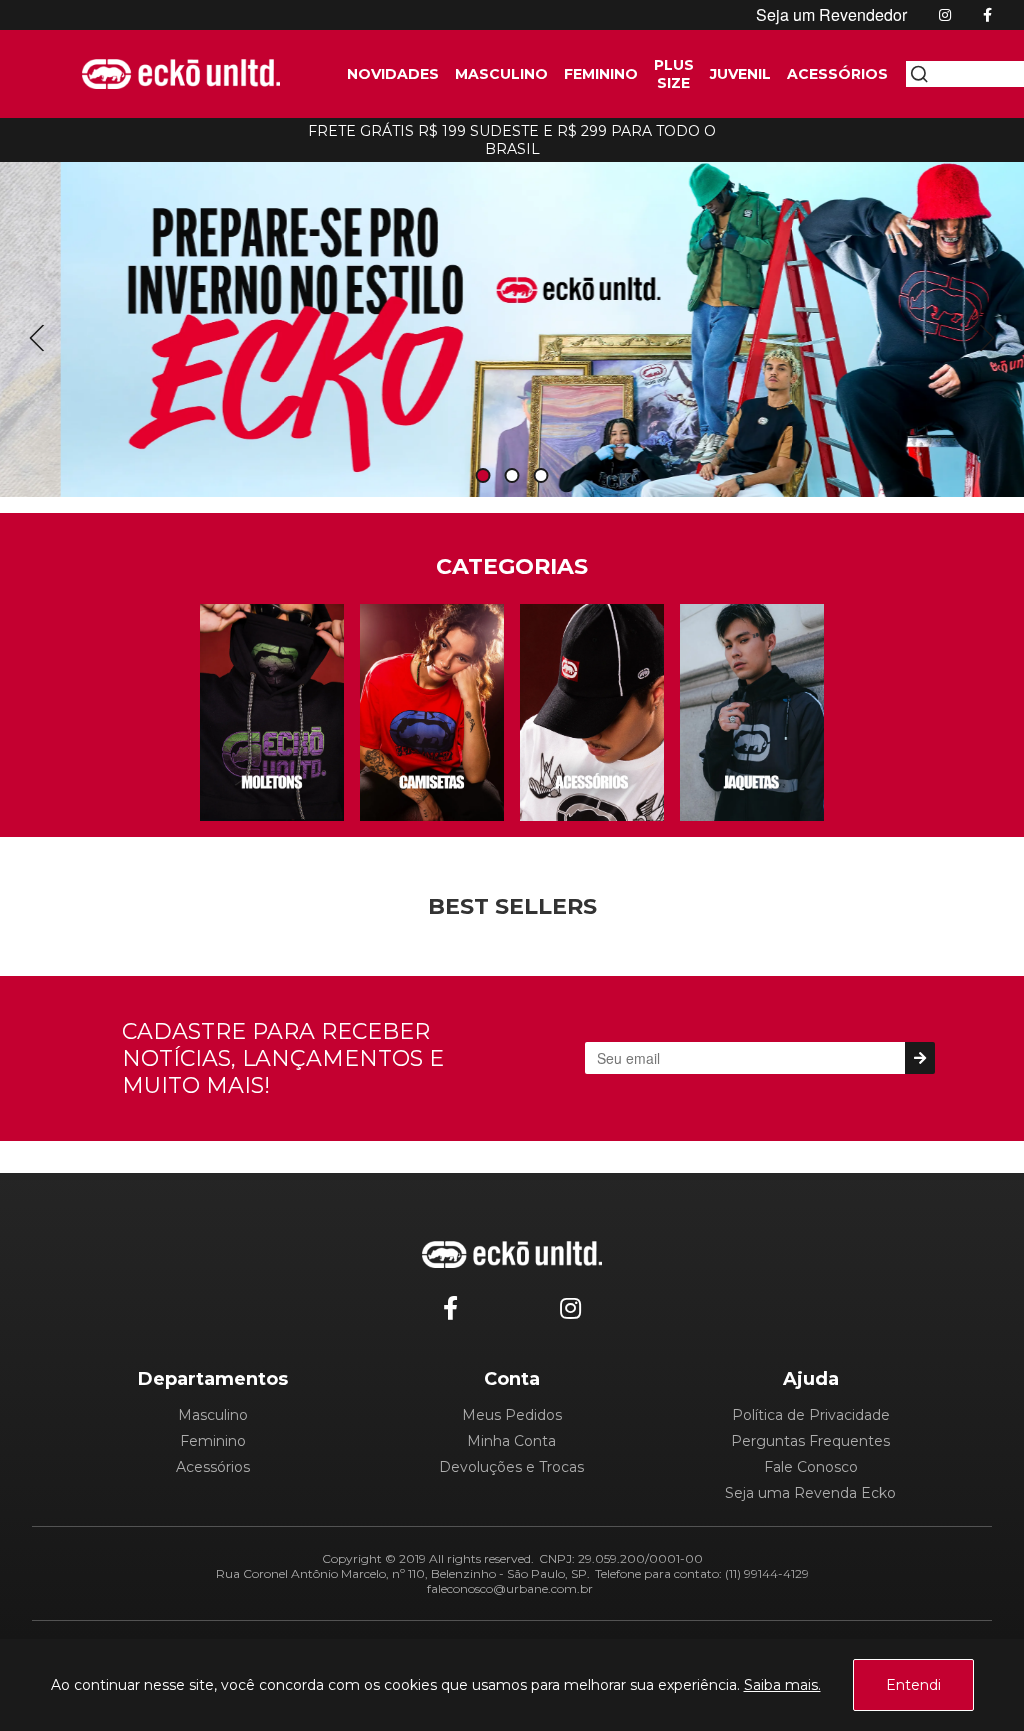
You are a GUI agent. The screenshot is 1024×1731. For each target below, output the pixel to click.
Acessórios (213, 1467)
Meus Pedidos (512, 1415)
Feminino (213, 1441)
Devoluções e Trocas (511, 1467)
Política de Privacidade (811, 1415)
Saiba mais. (782, 1685)
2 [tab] (512, 476)
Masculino (213, 1415)
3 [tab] (541, 476)
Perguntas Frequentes (810, 1441)
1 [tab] (483, 476)
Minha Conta (511, 1441)
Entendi (913, 1685)
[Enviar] (919, 1058)
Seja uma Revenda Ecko (810, 1493)
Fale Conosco (811, 1467)
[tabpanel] (512, 323)
